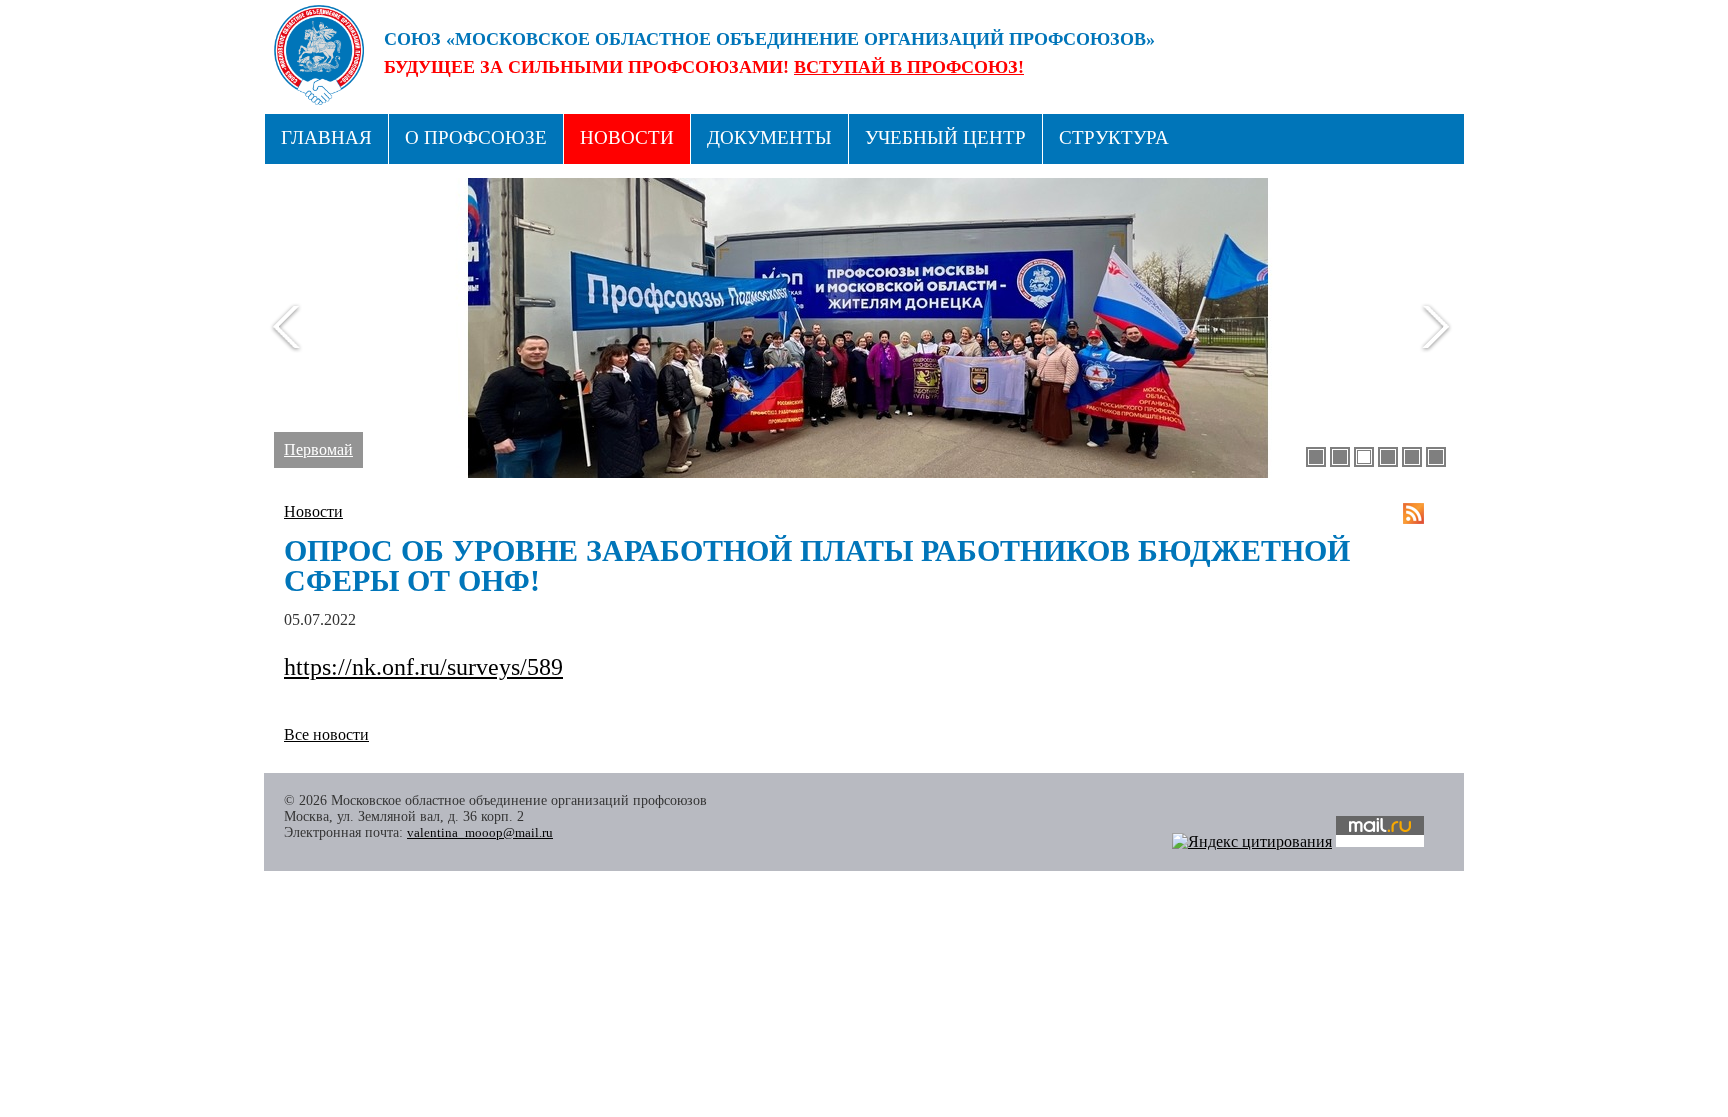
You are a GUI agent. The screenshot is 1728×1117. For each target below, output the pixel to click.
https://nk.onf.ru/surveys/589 (423, 667)
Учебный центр (945, 137)
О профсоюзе (476, 137)
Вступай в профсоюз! (909, 67)
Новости (627, 137)
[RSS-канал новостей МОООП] (1413, 513)
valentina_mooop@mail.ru (480, 832)
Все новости (326, 734)
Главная (326, 137)
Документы (769, 137)
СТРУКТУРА (1114, 137)
